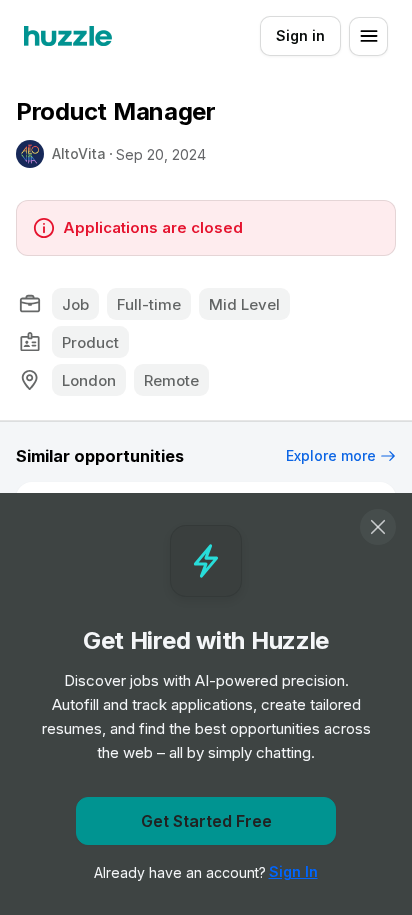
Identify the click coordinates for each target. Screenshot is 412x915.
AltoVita (79, 153)
